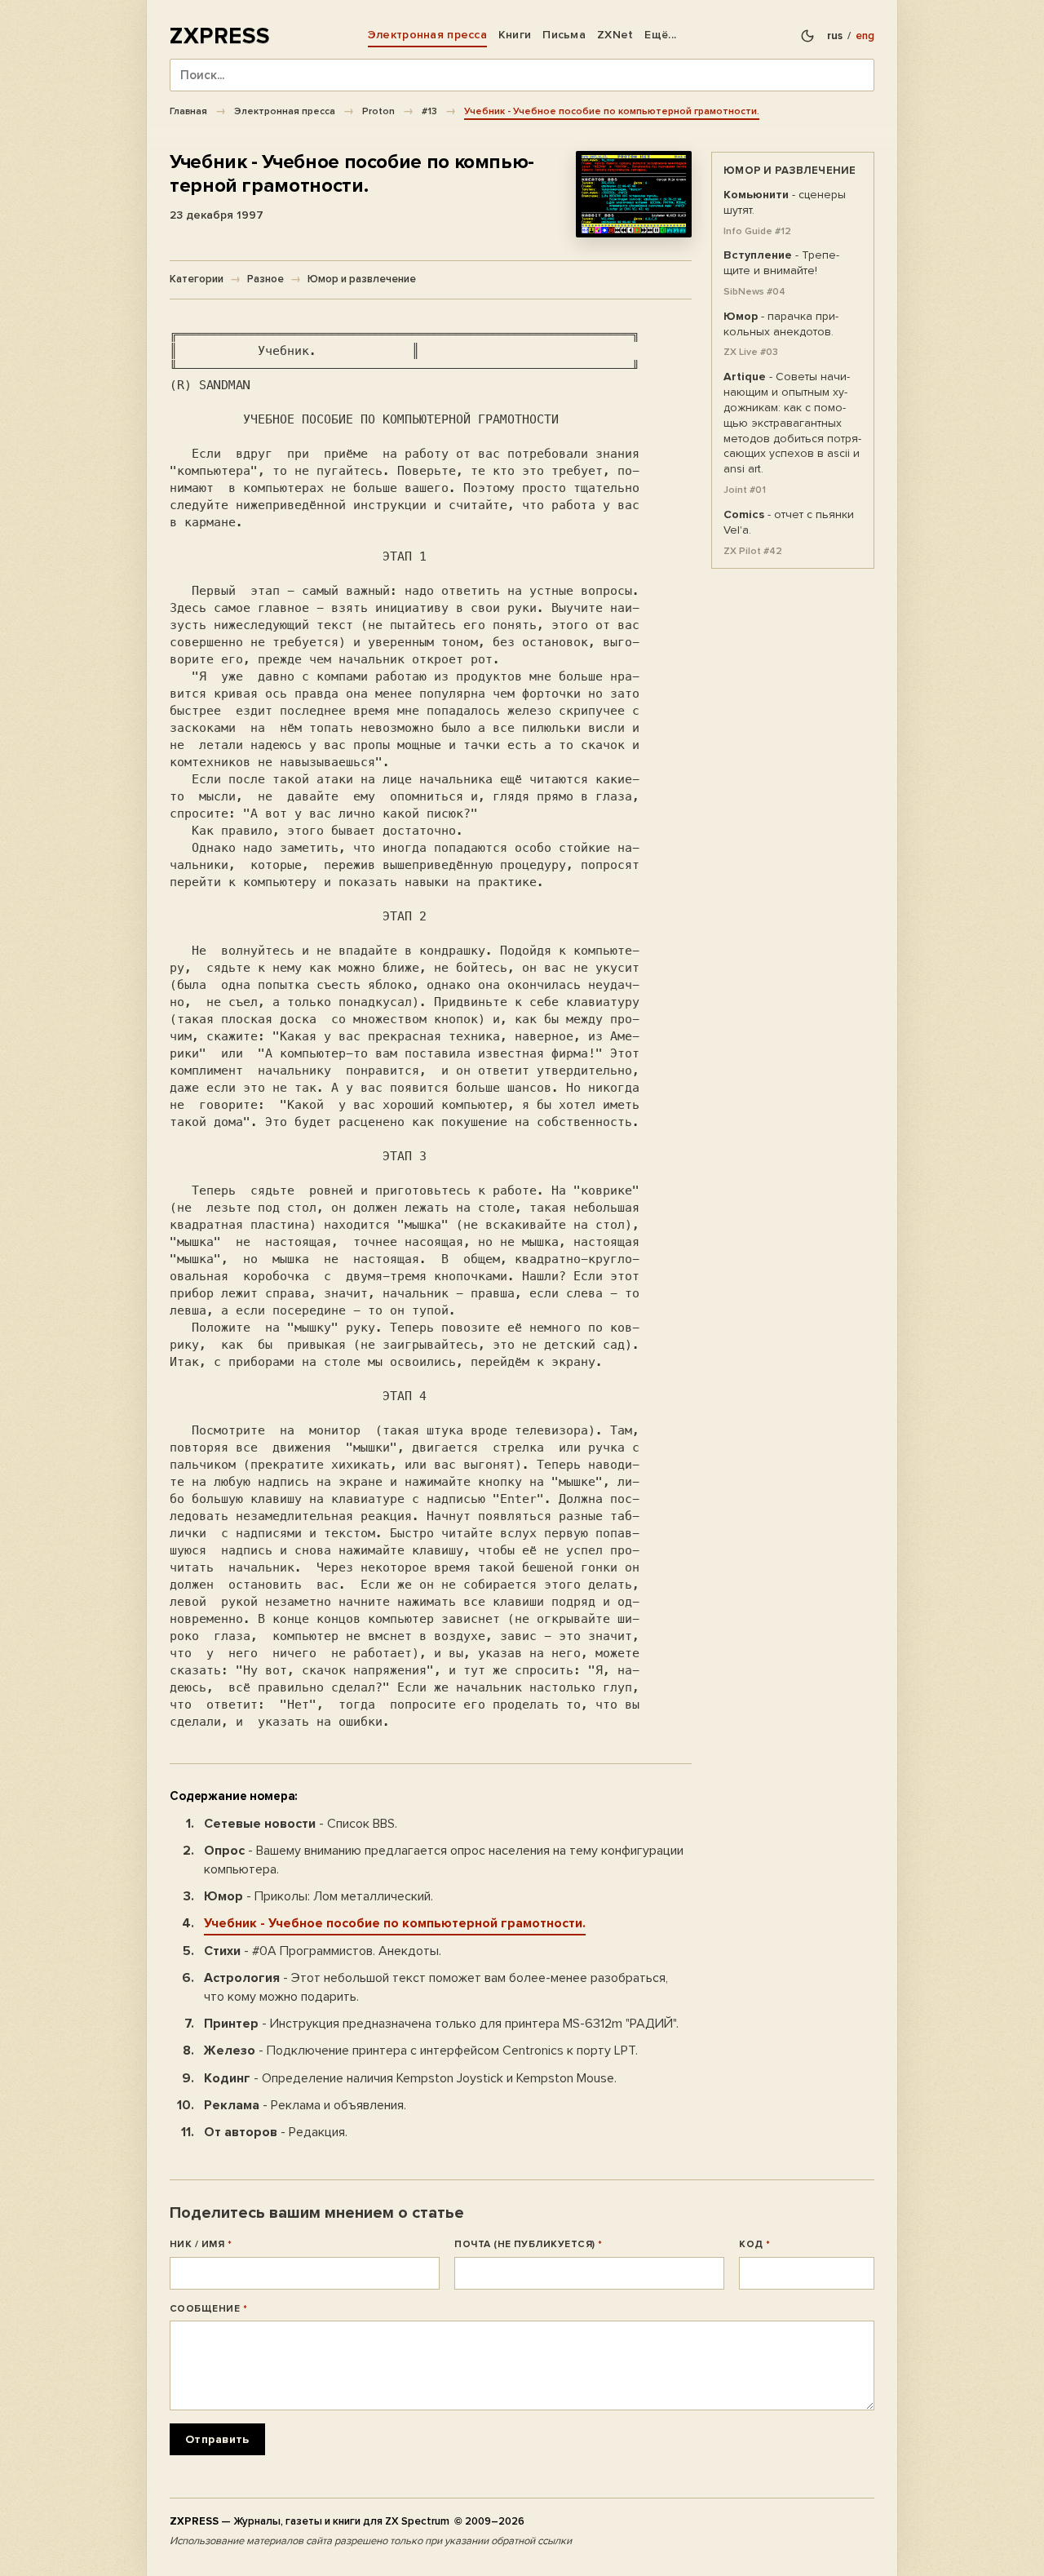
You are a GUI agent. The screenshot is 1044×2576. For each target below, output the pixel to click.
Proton (378, 111)
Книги (515, 35)
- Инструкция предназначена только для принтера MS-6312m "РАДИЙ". (441, 2024)
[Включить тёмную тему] (807, 36)
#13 (429, 111)
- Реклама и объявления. (305, 2105)
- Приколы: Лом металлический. (319, 1896)
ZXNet (615, 35)
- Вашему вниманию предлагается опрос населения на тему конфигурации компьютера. (444, 1860)
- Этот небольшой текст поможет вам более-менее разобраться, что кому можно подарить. (436, 1987)
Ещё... (660, 35)
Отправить (217, 2439)
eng (865, 36)
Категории (197, 279)
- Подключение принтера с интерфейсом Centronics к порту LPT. (421, 2051)
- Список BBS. (301, 1824)
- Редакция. (276, 2132)
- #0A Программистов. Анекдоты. (323, 1951)
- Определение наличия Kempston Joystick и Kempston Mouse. (410, 2078)
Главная (188, 111)
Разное (265, 279)
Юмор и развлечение (362, 279)
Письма (564, 35)
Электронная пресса (427, 35)
